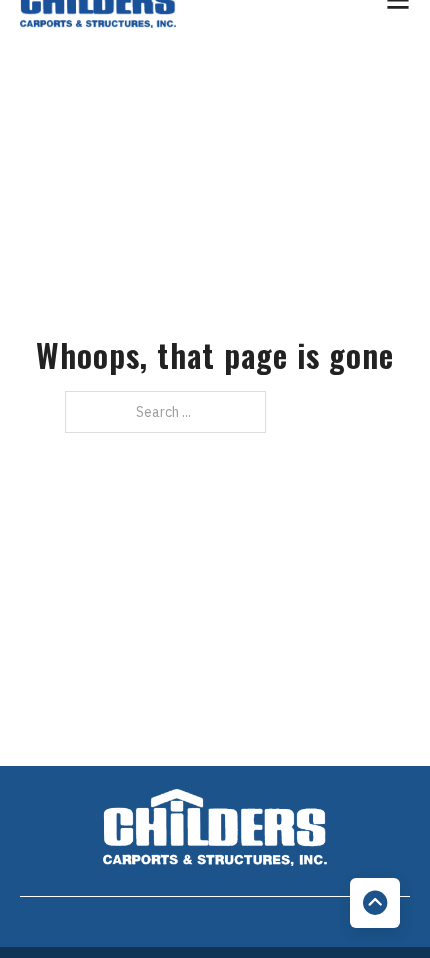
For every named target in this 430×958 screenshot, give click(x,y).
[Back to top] (375, 903)
